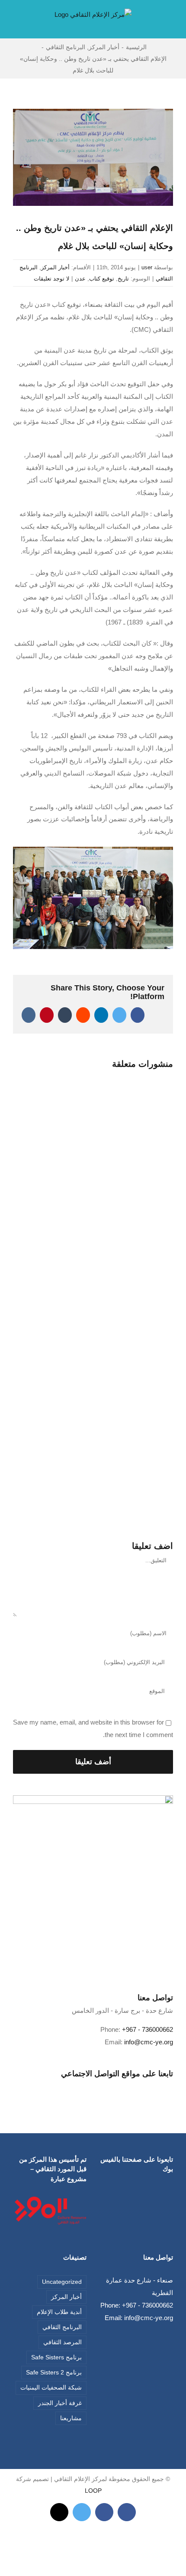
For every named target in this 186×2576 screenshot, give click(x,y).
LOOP (93, 2491)
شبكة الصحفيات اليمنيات (51, 2388)
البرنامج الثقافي (62, 2327)
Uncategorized (62, 2282)
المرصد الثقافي (63, 2342)
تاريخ (123, 279)
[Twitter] (87, 2087)
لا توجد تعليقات (51, 279)
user (147, 267)
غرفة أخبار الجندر (60, 2403)
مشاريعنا (71, 2418)
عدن (80, 279)
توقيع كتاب (102, 279)
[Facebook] (99, 2087)
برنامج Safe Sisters (56, 2357)
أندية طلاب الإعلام (59, 2312)
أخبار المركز (55, 267)
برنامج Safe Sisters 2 (54, 2373)
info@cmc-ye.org (149, 2042)
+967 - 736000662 (148, 2029)
